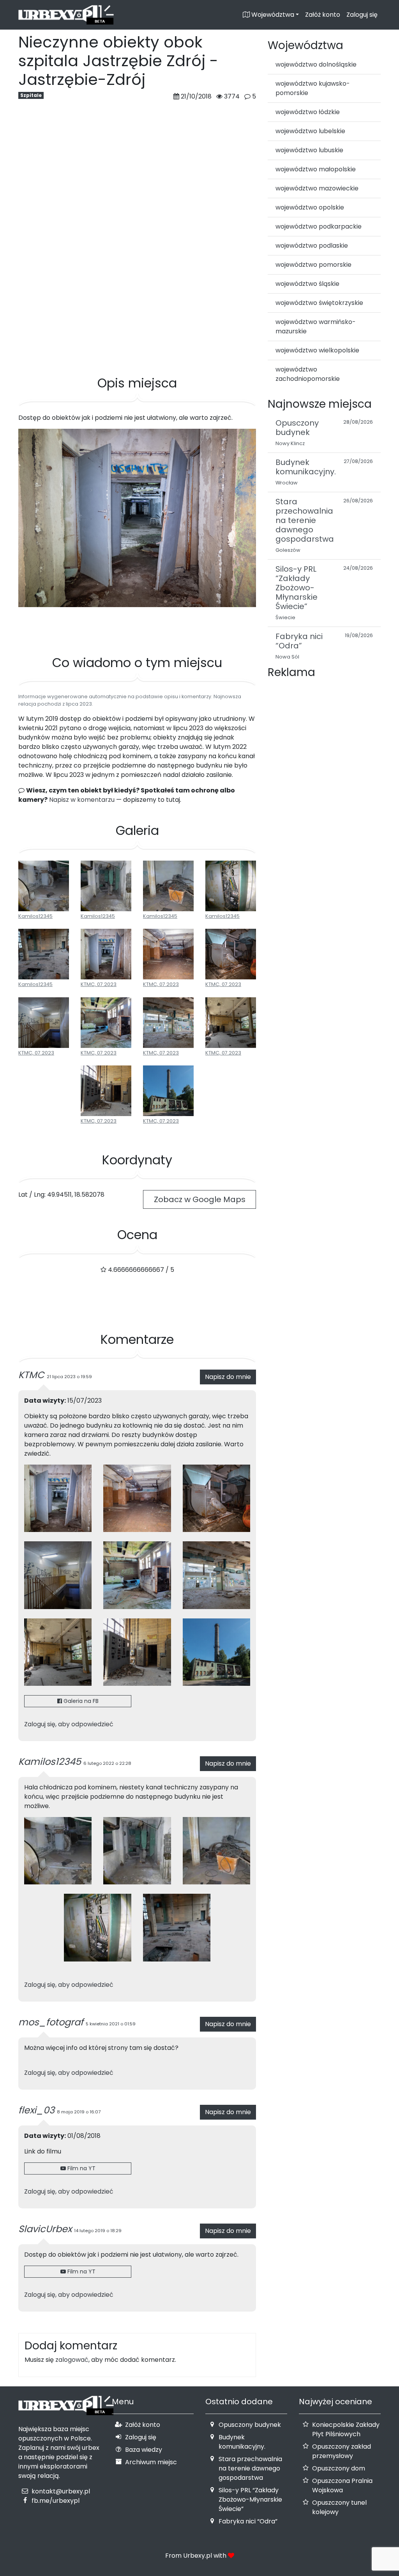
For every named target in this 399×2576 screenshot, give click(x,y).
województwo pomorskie (313, 265)
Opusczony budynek (250, 2425)
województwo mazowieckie (317, 188)
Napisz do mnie (228, 1377)
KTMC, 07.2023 (99, 984)
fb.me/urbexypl (56, 2501)
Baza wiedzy (144, 2450)
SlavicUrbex (45, 2229)
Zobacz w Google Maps (200, 1199)
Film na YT (81, 2168)
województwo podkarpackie (319, 226)
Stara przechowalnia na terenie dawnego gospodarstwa (250, 2468)
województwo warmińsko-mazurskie (316, 327)
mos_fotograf (51, 2022)
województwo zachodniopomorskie (308, 374)
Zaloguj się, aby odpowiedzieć (69, 1724)
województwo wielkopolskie (317, 350)
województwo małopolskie (316, 169)
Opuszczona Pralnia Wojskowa (342, 2485)
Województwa (272, 15)
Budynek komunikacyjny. (242, 2442)
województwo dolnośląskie (316, 64)
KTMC (31, 1375)
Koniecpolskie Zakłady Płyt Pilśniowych (346, 2429)
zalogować (72, 2360)
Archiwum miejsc (151, 2462)
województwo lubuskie (309, 150)
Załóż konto (323, 15)
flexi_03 (36, 2110)
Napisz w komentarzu (82, 800)
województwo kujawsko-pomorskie (313, 88)
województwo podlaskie (312, 246)
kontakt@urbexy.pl (61, 2491)
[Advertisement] (137, 338)
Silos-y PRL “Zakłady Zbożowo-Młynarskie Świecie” (250, 2499)
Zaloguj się (362, 15)
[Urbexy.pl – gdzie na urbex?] (66, 15)
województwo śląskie (307, 284)
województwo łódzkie (308, 112)
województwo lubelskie (310, 131)
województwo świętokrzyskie (319, 303)
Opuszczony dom (339, 2468)
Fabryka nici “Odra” (248, 2521)
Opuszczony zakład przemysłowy (342, 2451)
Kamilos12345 (35, 916)
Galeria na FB (80, 1701)
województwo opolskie (310, 207)
